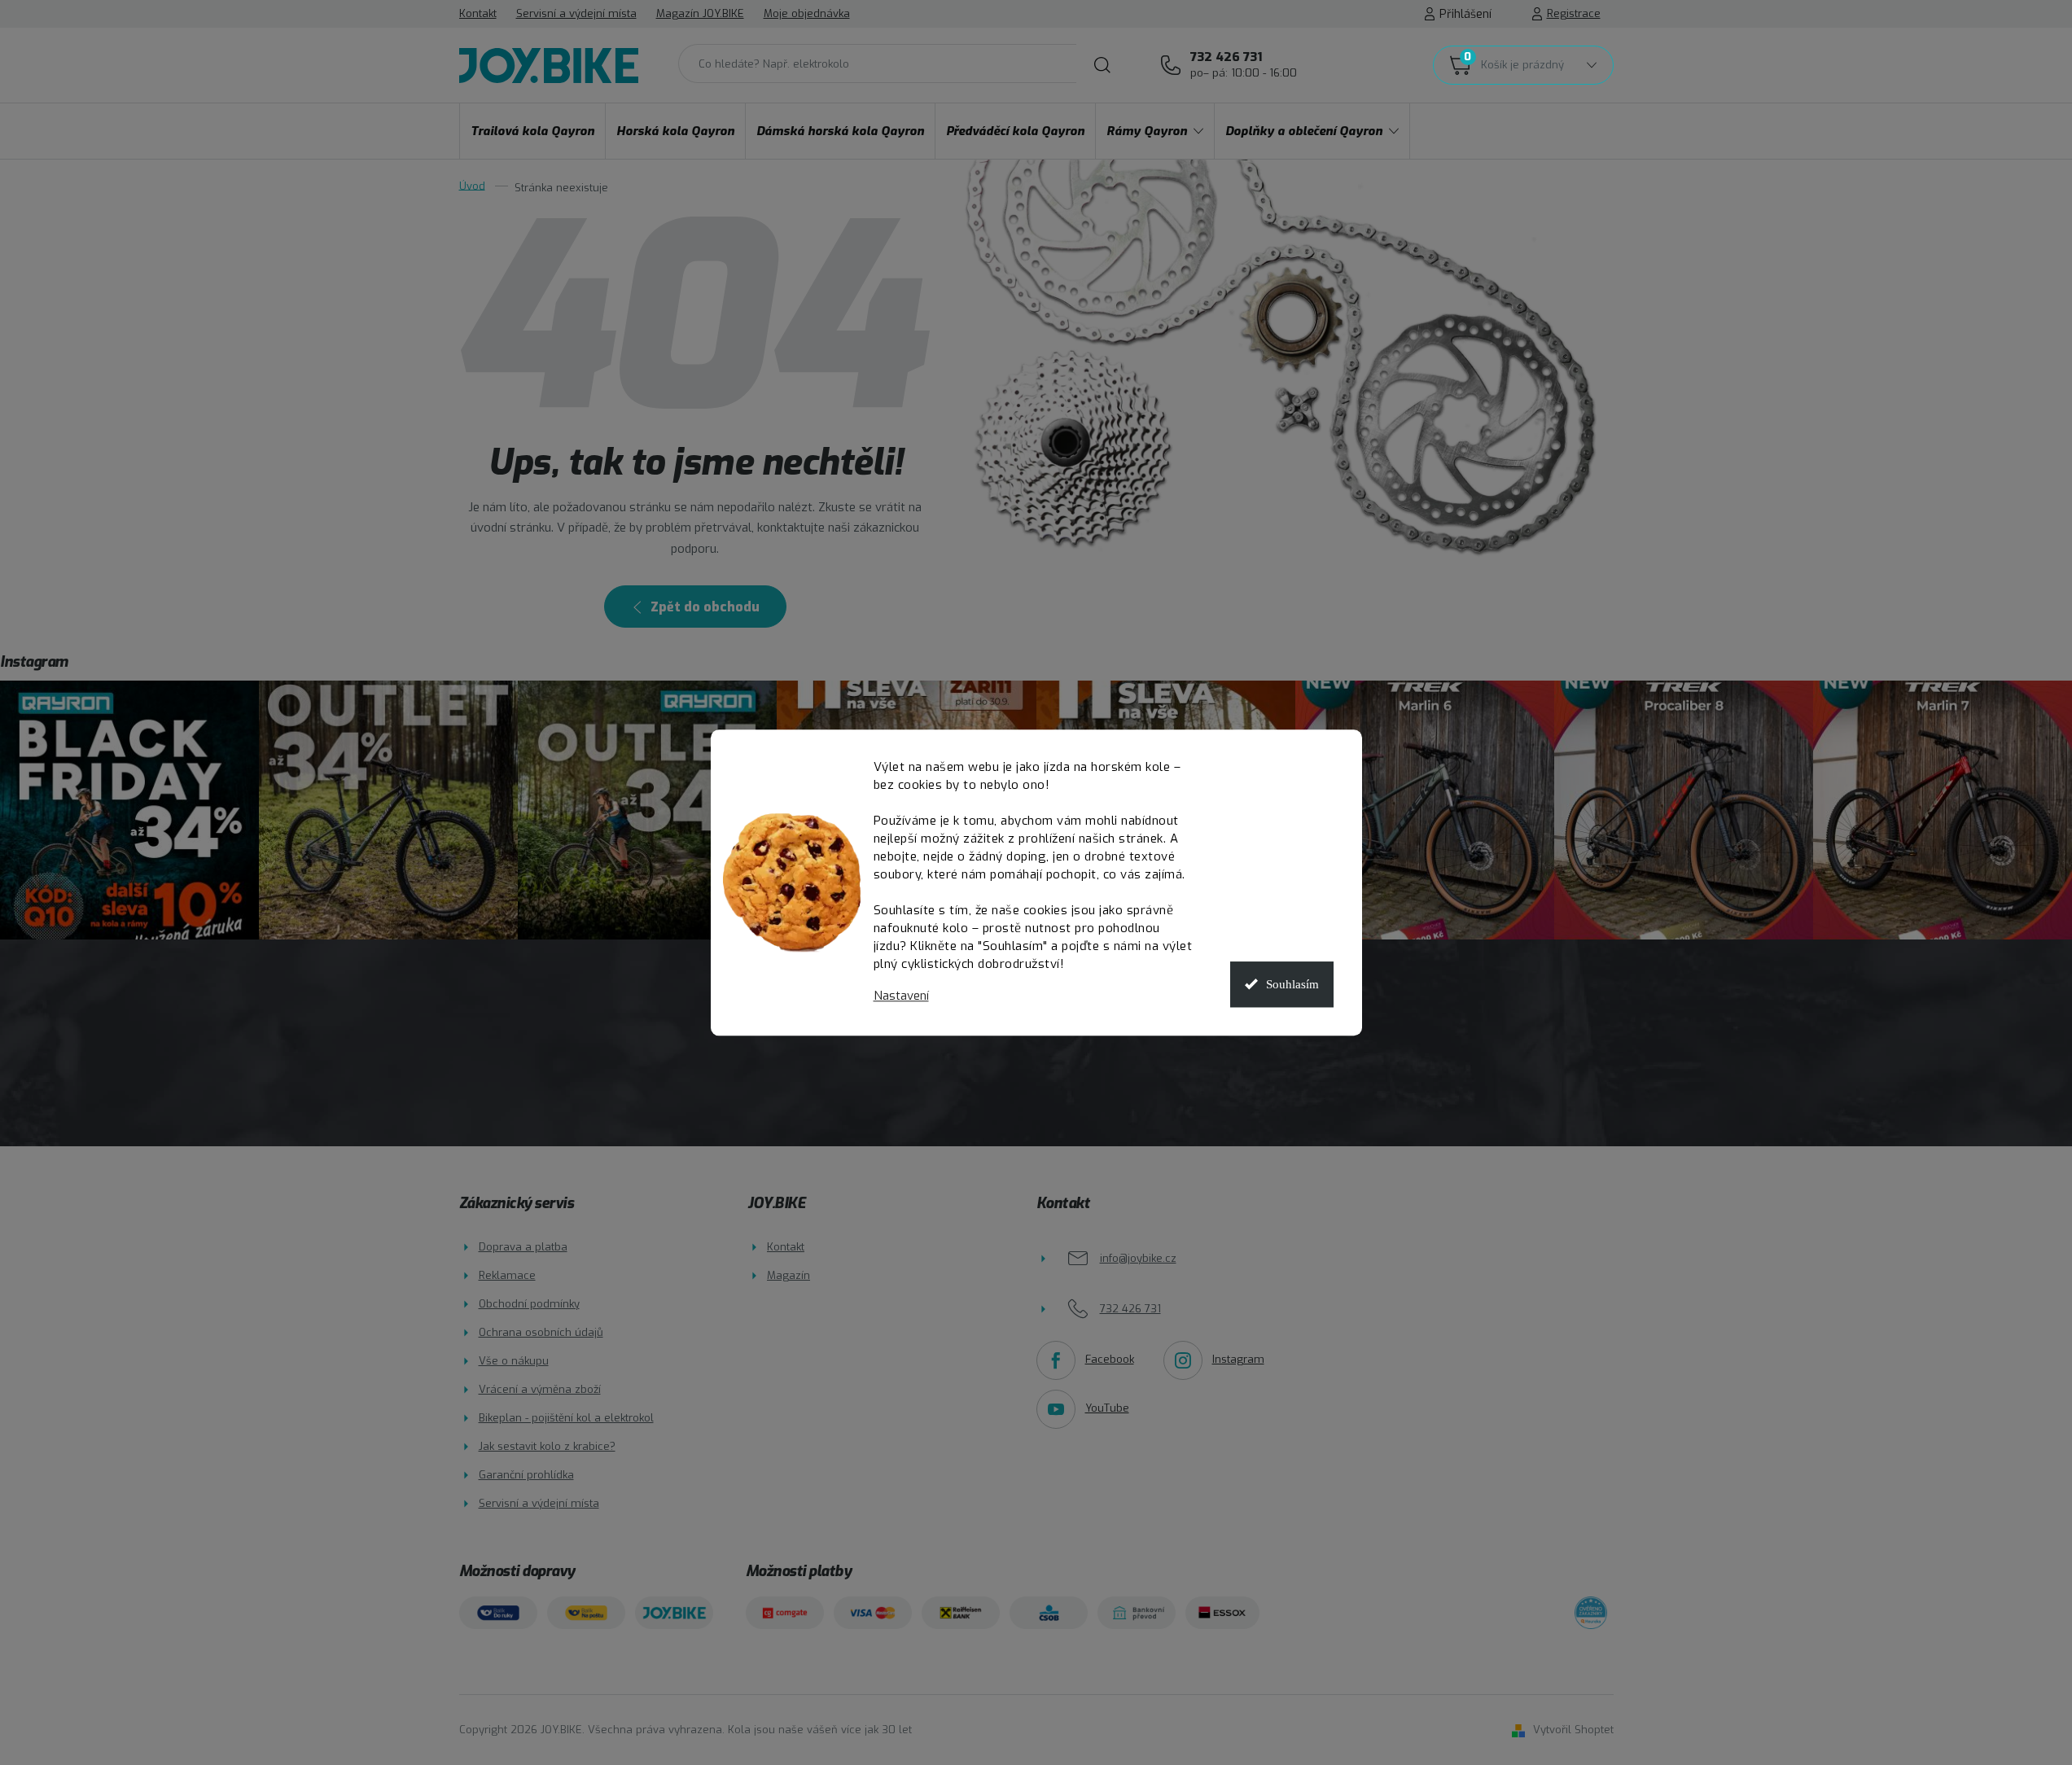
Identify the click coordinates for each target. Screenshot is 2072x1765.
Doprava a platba (523, 1247)
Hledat (1102, 65)
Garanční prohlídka (526, 1475)
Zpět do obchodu (705, 607)
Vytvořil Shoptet (1573, 1730)
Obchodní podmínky (529, 1304)
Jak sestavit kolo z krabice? (547, 1446)
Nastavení (901, 996)
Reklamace (507, 1275)
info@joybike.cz (1138, 1258)
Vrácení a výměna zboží (540, 1389)
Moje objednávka (807, 13)
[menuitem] (532, 131)
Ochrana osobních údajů (541, 1332)
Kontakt (478, 13)
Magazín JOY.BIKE (700, 13)
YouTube (1107, 1408)
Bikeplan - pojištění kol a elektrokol (566, 1418)
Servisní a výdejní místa (576, 13)
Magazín (788, 1275)
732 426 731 (1244, 64)
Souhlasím (1292, 984)
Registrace (1574, 13)
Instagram (1238, 1359)
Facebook (1110, 1359)
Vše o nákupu (514, 1361)
